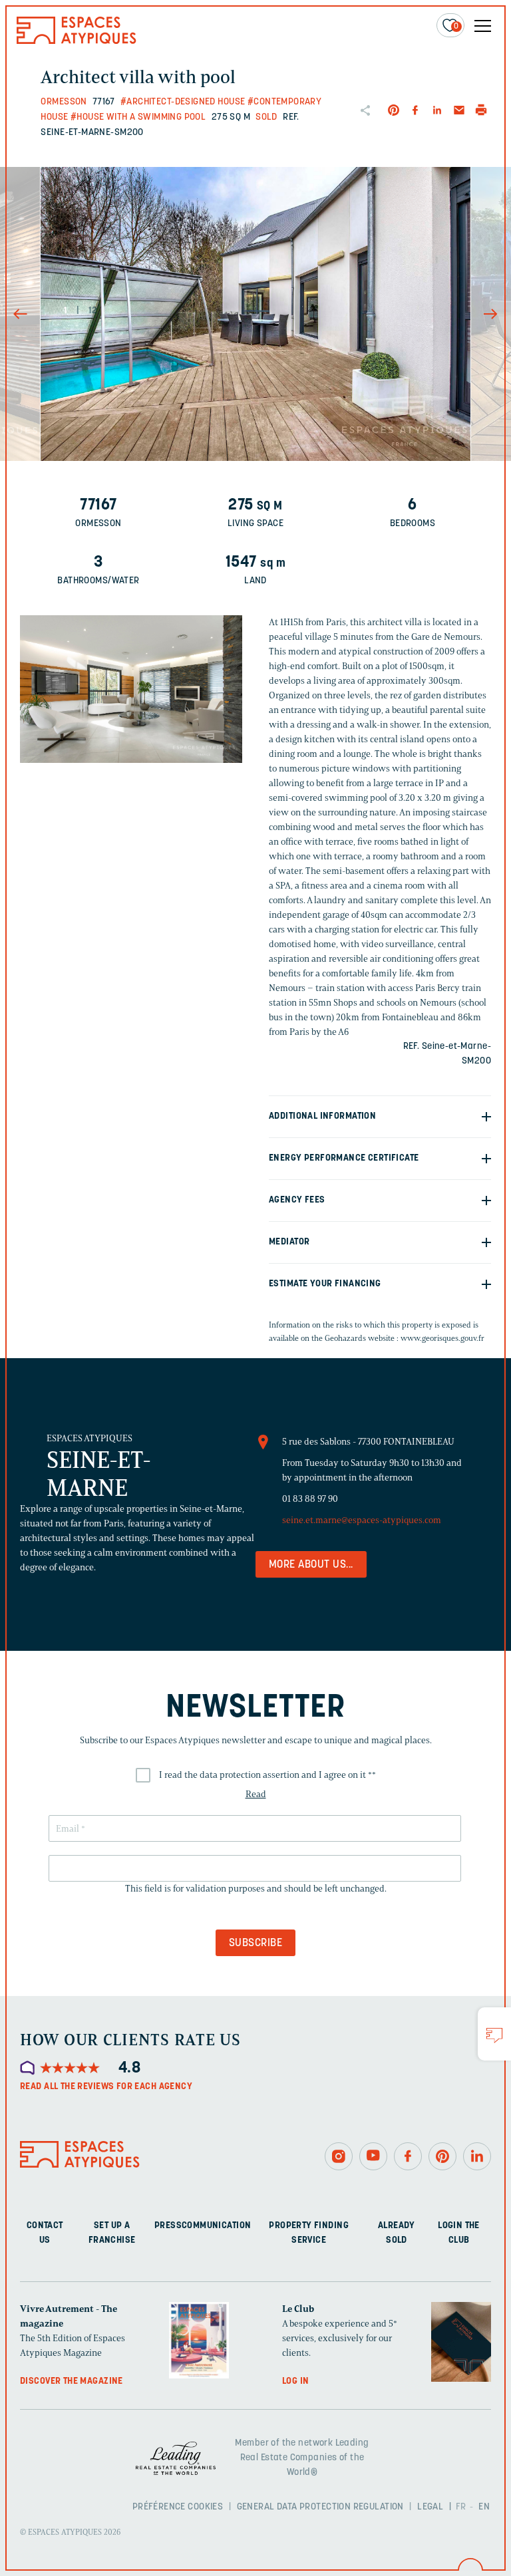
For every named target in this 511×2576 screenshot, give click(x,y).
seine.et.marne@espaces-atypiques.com (362, 1520)
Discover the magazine (72, 2381)
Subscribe (255, 1943)
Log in (296, 2381)
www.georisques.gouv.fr (442, 1338)
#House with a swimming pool (138, 117)
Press (168, 2226)
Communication (216, 2226)
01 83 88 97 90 (310, 1499)
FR (461, 2507)
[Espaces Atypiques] (77, 41)
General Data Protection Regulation (320, 2507)
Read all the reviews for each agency (106, 2087)
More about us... (311, 1565)
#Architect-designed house (183, 102)
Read (256, 1794)
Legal (430, 2507)
